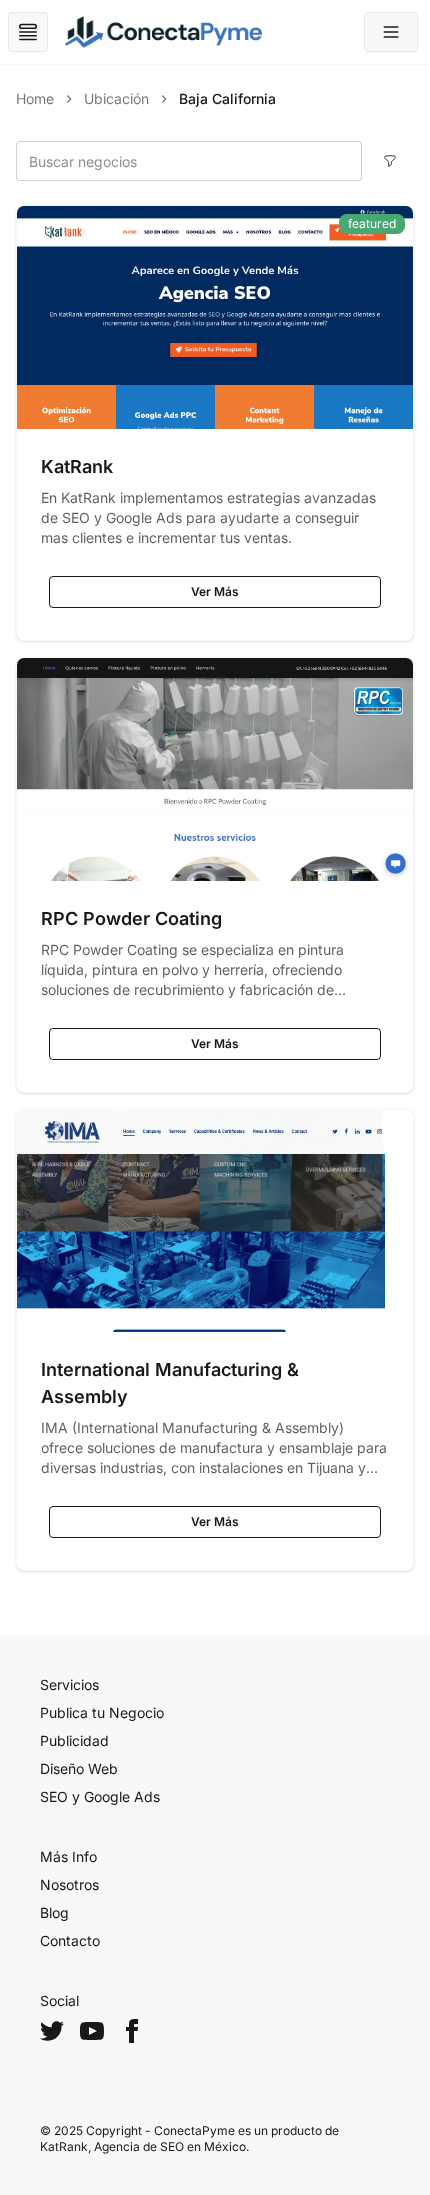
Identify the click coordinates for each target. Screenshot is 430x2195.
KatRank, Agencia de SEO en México (143, 2146)
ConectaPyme (194, 2130)
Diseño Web (79, 1768)
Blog (54, 1912)
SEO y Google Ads (100, 1796)
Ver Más (215, 591)
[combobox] (189, 161)
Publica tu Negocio (102, 1712)
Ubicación (116, 98)
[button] (391, 32)
